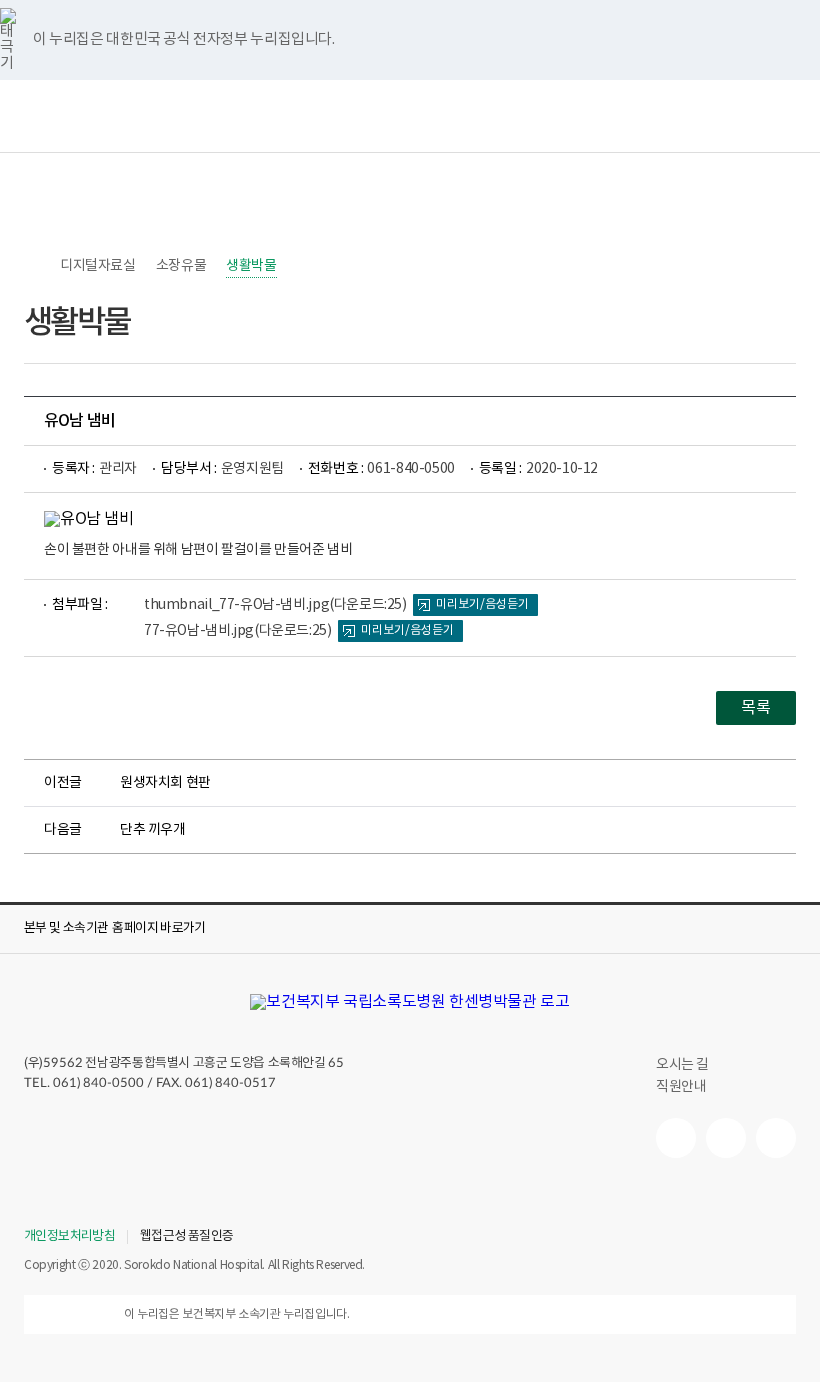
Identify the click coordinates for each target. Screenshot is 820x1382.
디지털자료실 (98, 266)
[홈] (34, 266)
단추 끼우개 (153, 830)
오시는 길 (682, 1065)
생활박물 (251, 266)
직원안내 (681, 1087)
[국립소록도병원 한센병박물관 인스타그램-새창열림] (776, 1138)
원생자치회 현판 (165, 783)
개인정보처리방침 (69, 1237)
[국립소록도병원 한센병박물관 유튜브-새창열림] (726, 1138)
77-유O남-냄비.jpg (238, 631)
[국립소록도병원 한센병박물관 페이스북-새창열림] (676, 1138)
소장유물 (181, 266)
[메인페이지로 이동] (409, 1002)
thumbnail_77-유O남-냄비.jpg (275, 605)
